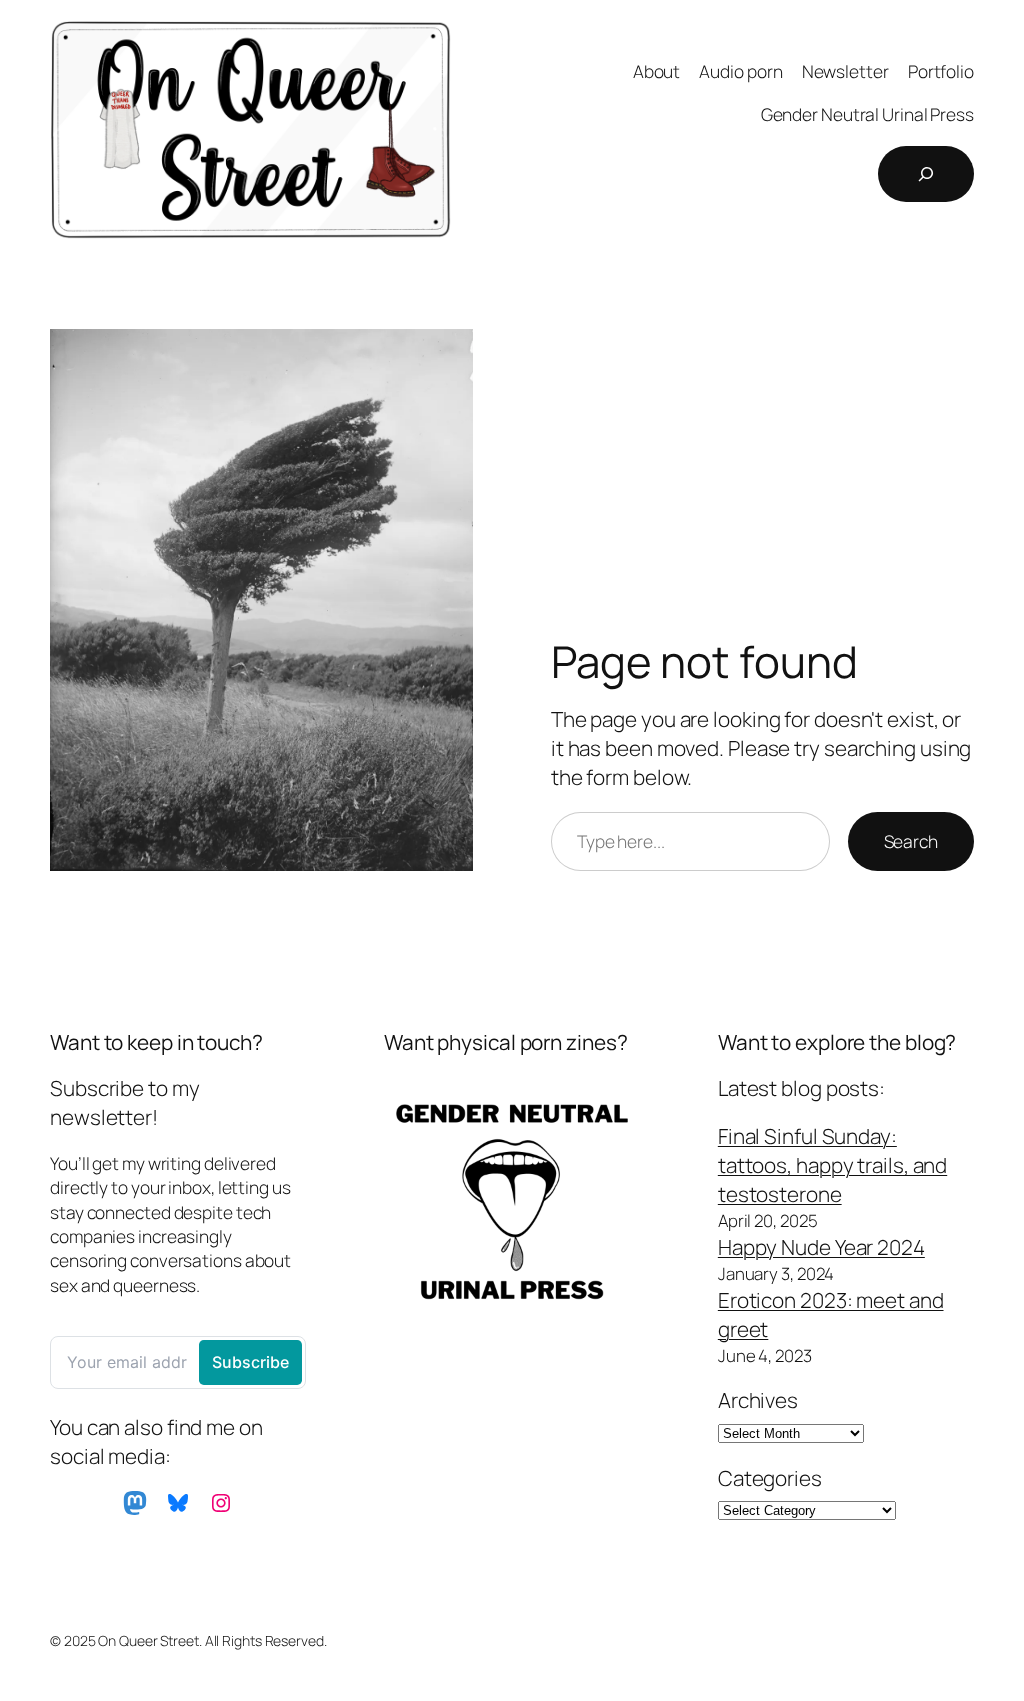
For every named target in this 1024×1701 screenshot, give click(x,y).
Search (911, 841)
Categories (770, 1478)
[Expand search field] (926, 174)
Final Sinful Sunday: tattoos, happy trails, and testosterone (832, 1165)
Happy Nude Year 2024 (821, 1247)
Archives (758, 1400)
